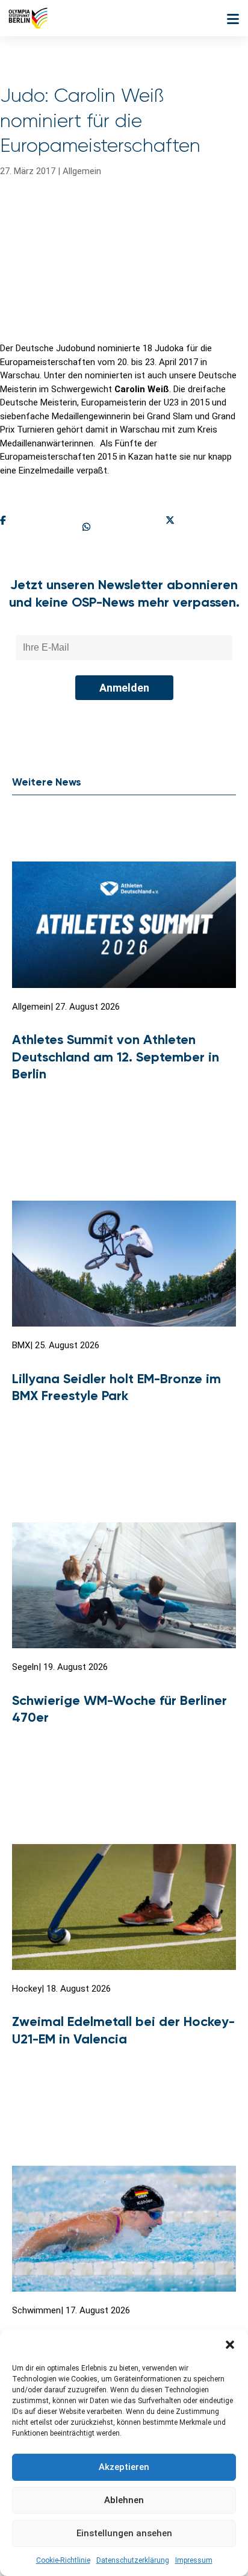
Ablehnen (124, 2500)
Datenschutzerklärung (133, 2560)
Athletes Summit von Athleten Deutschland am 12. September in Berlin (116, 1057)
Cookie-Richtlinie (63, 2560)
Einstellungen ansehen (124, 2533)
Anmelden (124, 688)
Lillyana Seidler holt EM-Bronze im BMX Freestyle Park (116, 1387)
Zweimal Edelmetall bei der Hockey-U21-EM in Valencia (123, 2030)
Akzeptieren (124, 2467)
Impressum (194, 2560)
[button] (230, 2345)
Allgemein (82, 171)
